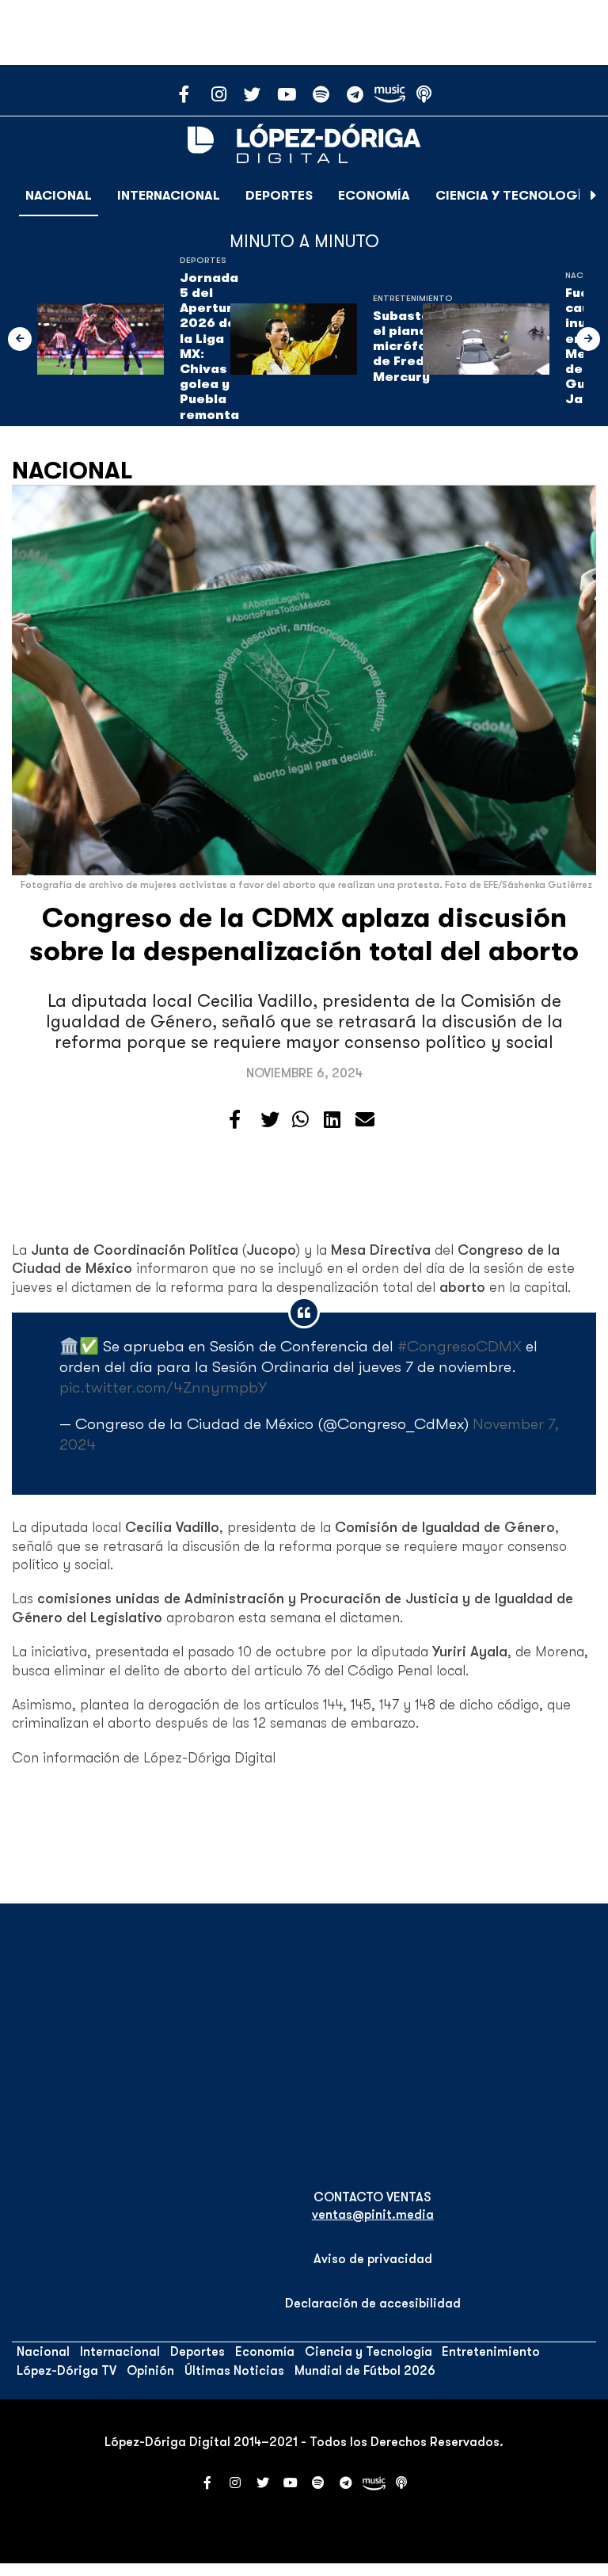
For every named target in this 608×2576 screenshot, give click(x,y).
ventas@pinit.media (373, 2215)
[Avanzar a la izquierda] (20, 339)
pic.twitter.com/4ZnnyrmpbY (163, 1387)
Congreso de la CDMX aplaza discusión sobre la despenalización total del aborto (304, 934)
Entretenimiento (413, 298)
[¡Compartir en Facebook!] (235, 1120)
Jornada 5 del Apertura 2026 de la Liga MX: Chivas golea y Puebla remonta (211, 347)
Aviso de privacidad (373, 2259)
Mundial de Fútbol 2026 (365, 2371)
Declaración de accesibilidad (373, 2304)
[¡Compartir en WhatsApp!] (300, 1120)
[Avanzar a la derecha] (594, 196)
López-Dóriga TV (66, 2371)
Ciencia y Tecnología (513, 196)
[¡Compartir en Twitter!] (270, 1120)
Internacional (169, 196)
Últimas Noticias (234, 2371)
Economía (374, 196)
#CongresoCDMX (460, 1346)
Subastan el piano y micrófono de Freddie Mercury (409, 347)
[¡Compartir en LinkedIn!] (332, 1120)
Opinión (150, 2371)
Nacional (59, 196)
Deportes (279, 196)
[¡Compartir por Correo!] (365, 1120)
